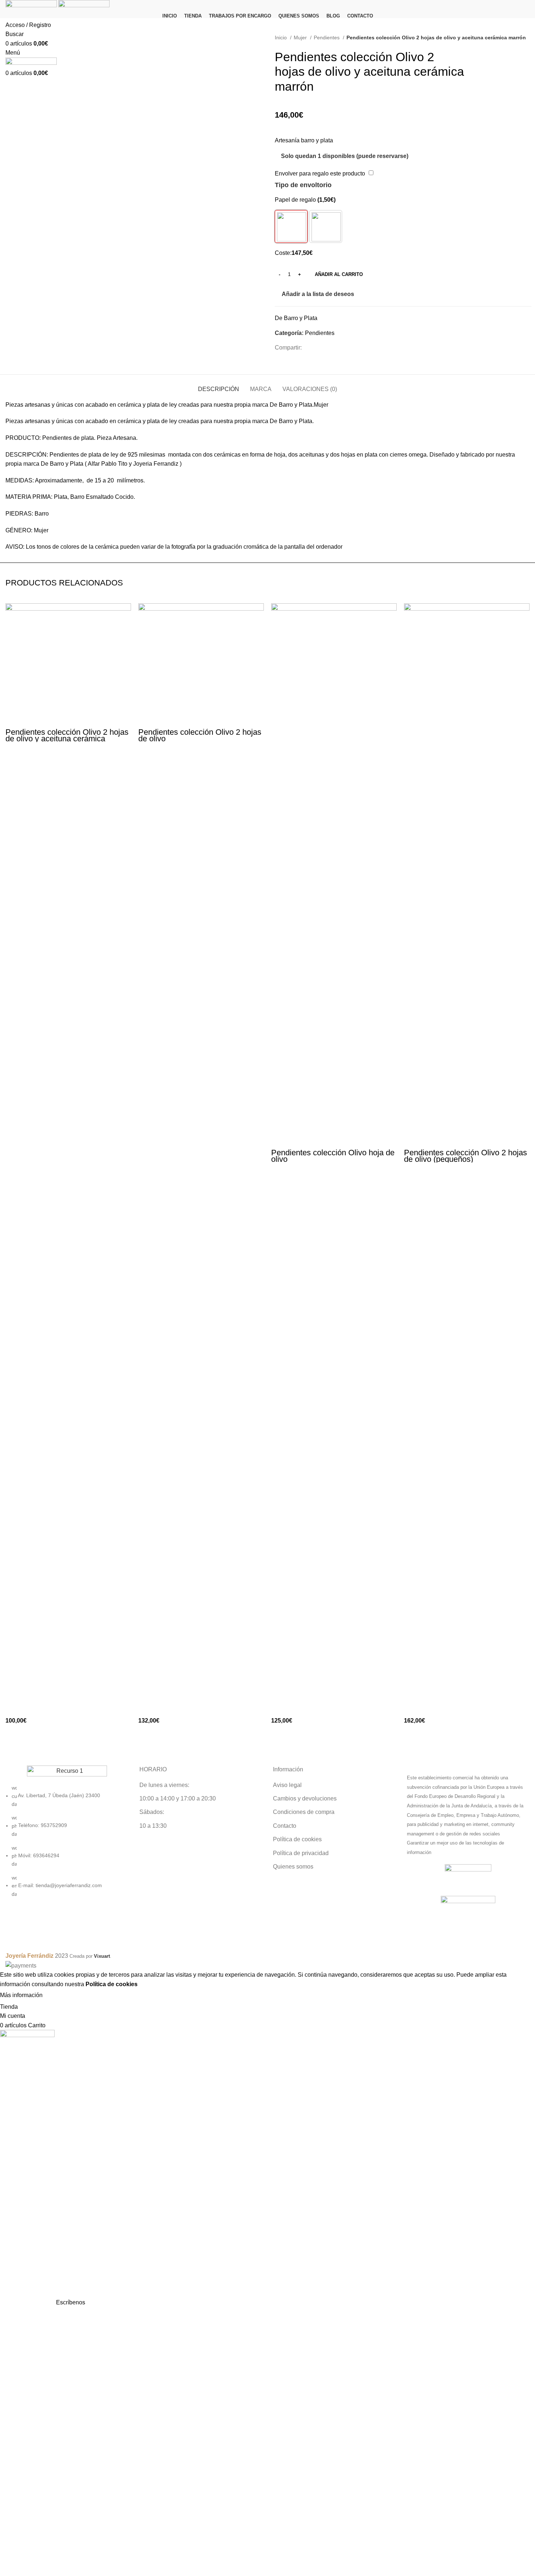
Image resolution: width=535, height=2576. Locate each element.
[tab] (219, 385)
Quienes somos (293, 1867)
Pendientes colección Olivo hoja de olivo (333, 1156)
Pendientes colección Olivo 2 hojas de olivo (200, 735)
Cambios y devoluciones (305, 1798)
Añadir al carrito (339, 274)
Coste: (283, 253)
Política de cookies (297, 1839)
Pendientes (327, 38)
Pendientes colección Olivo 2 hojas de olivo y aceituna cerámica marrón (67, 739)
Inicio (282, 38)
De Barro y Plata (296, 318)
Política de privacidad (301, 1853)
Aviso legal (287, 1785)
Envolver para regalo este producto (320, 173)
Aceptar (60, 1995)
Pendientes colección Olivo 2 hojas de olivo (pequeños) (465, 1156)
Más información (21, 1995)
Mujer (301, 38)
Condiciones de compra (304, 1812)
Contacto (285, 1826)
